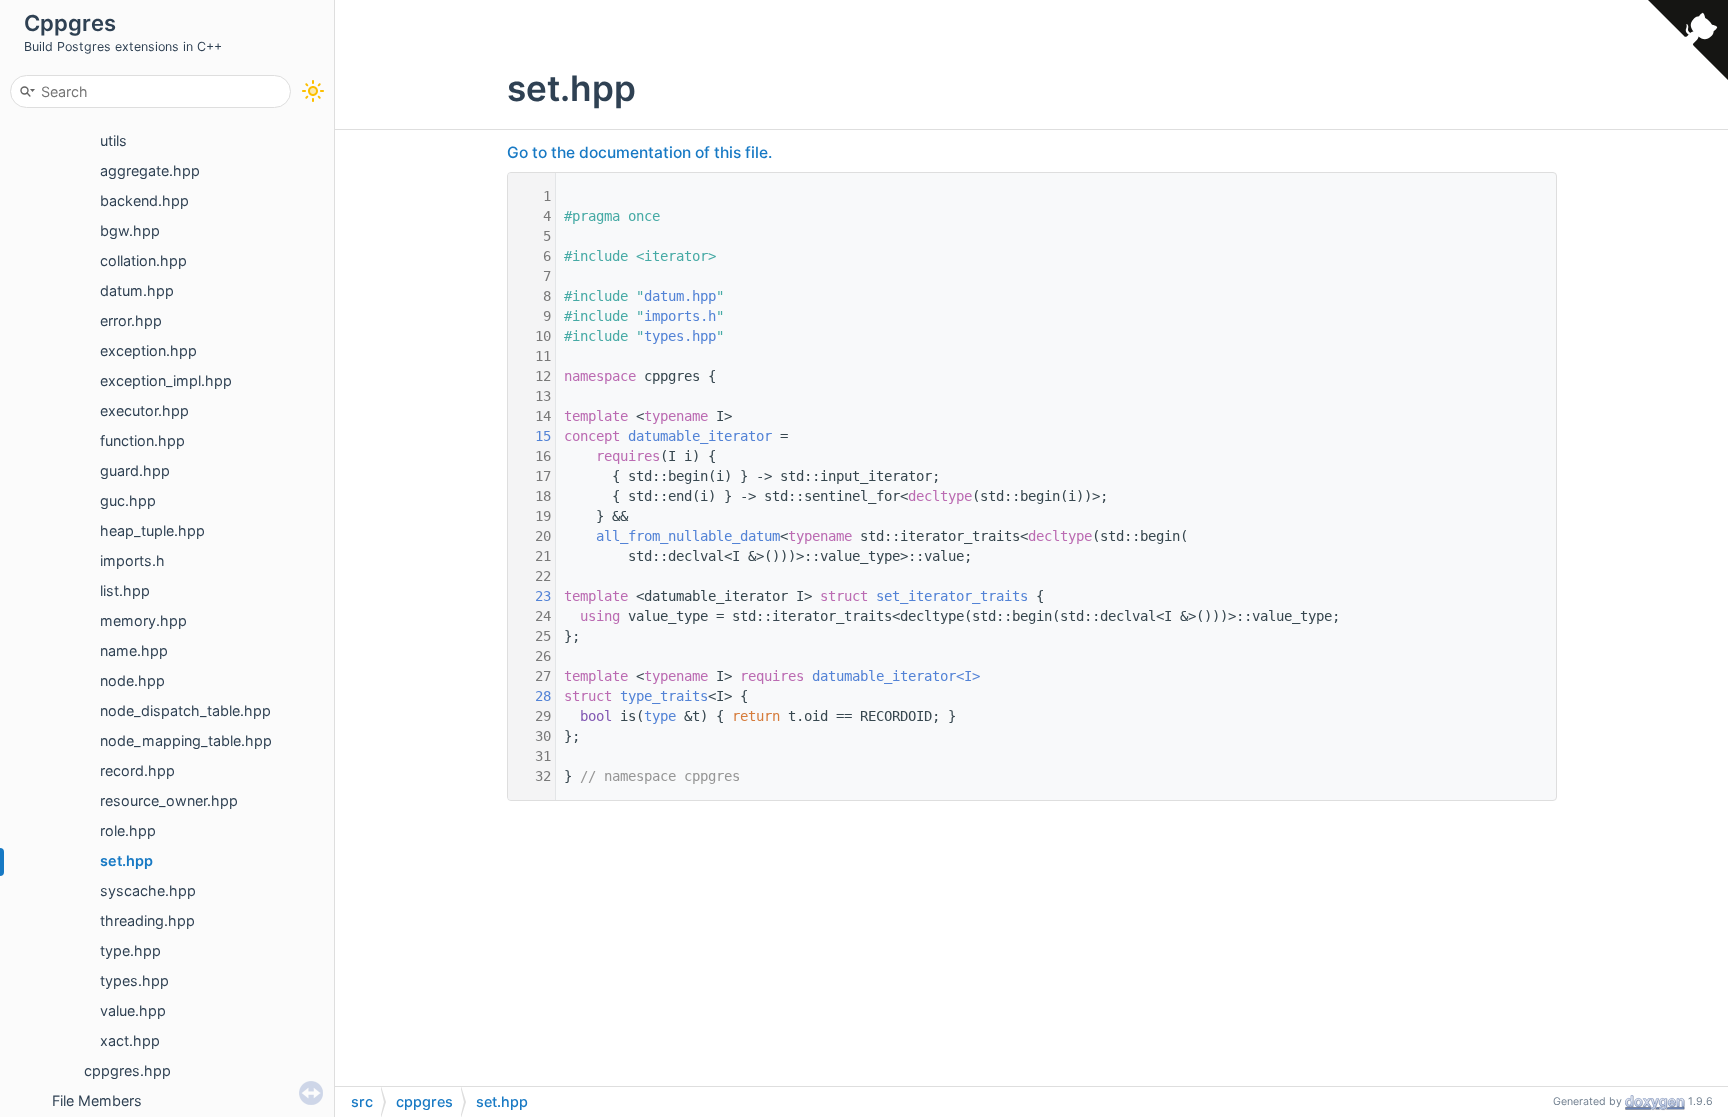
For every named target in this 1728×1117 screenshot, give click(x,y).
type (660, 716)
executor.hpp (144, 410)
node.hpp (132, 680)
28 (531, 696)
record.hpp (137, 770)
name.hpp (134, 650)
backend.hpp (144, 200)
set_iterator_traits (952, 596)
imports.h (132, 560)
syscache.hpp (148, 890)
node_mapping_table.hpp (186, 740)
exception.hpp (148, 350)
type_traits (664, 696)
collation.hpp (143, 260)
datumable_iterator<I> (896, 676)
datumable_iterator (700, 436)
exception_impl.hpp (166, 380)
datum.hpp (137, 290)
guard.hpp (135, 470)
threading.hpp (147, 920)
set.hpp (126, 860)
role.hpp (128, 830)
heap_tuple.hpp (152, 530)
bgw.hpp (130, 230)
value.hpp (133, 1010)
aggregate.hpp (150, 170)
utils (113, 140)
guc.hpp (128, 500)
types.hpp (134, 980)
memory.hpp (143, 620)
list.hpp (125, 590)
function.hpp (142, 440)
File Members (97, 1100)
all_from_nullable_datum (688, 536)
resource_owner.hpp (169, 800)
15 (531, 436)
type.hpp (130, 950)
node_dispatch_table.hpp (185, 710)
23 (531, 596)
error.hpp (131, 320)
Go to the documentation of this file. (639, 152)
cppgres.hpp (127, 1070)
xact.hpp (130, 1040)
